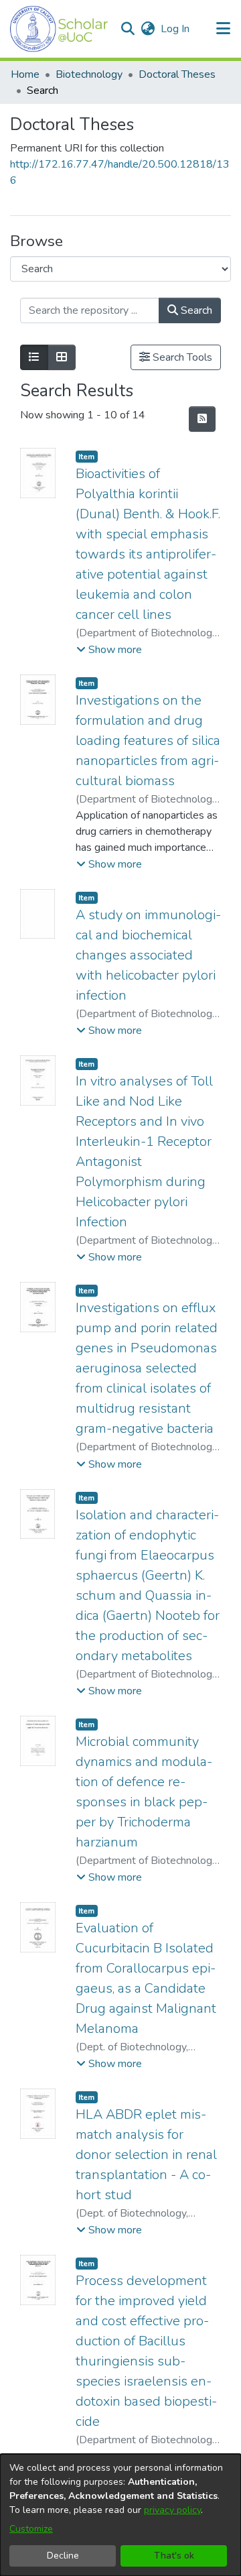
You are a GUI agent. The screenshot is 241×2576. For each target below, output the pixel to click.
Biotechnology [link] (89, 74)
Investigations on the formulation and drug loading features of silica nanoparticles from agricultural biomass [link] (148, 741)
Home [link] (25, 74)
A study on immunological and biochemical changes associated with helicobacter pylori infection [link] (148, 955)
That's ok (174, 2556)
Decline (63, 2556)
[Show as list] (34, 357)
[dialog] (120, 2515)
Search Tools (181, 357)
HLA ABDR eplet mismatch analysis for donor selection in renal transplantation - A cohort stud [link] (146, 2155)
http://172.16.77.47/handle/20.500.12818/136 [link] (120, 172)
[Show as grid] (62, 357)
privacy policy (172, 2510)
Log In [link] (176, 29)
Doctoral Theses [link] (177, 74)
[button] (59, 29)
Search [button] (195, 310)
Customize (31, 2529)
